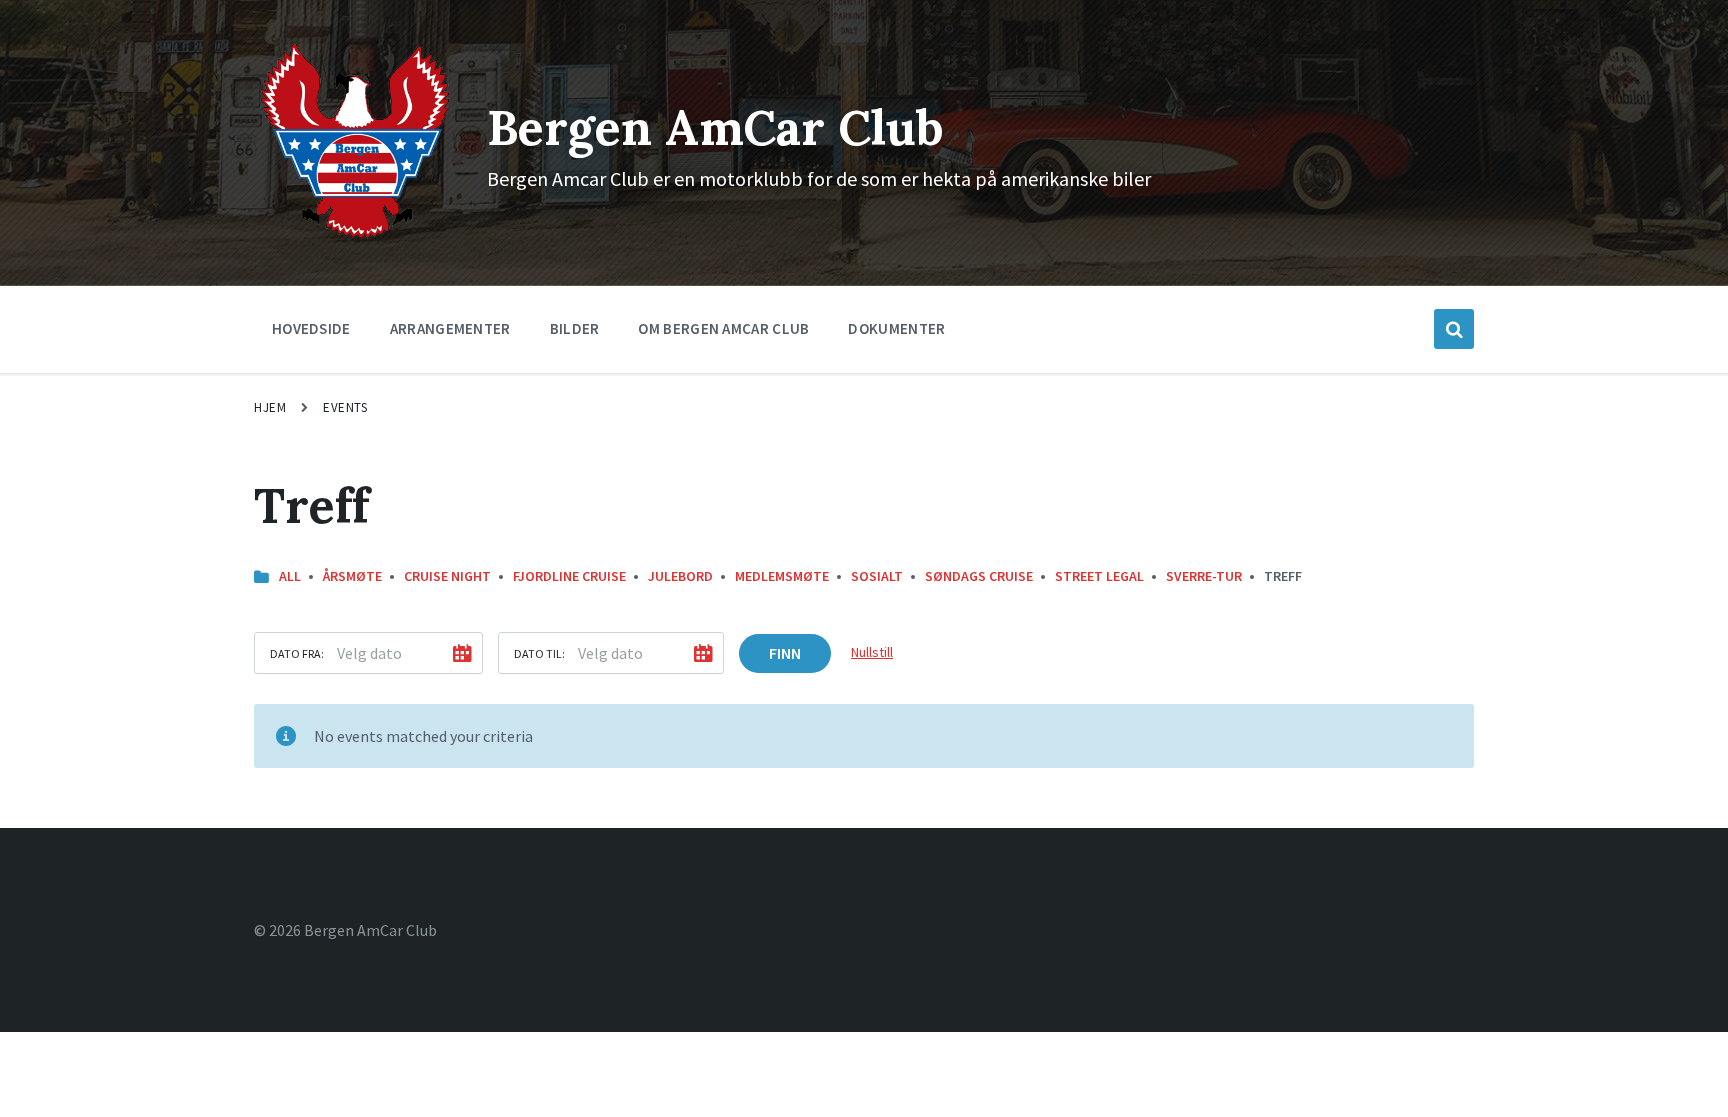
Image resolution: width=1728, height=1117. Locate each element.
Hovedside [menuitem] (311, 328)
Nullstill (872, 652)
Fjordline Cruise (569, 576)
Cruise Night (447, 576)
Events (345, 407)
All (290, 576)
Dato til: (539, 653)
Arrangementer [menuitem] (450, 328)
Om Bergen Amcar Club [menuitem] (723, 328)
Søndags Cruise (979, 576)
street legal (1099, 576)
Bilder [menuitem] (575, 328)
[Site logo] (355, 237)
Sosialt (877, 576)
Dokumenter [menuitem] (896, 328)
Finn (785, 653)
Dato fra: (297, 653)
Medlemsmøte (782, 576)
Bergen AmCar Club (715, 127)
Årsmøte (352, 576)
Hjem (270, 407)
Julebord (680, 576)
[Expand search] (1454, 329)
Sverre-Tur (1204, 576)
